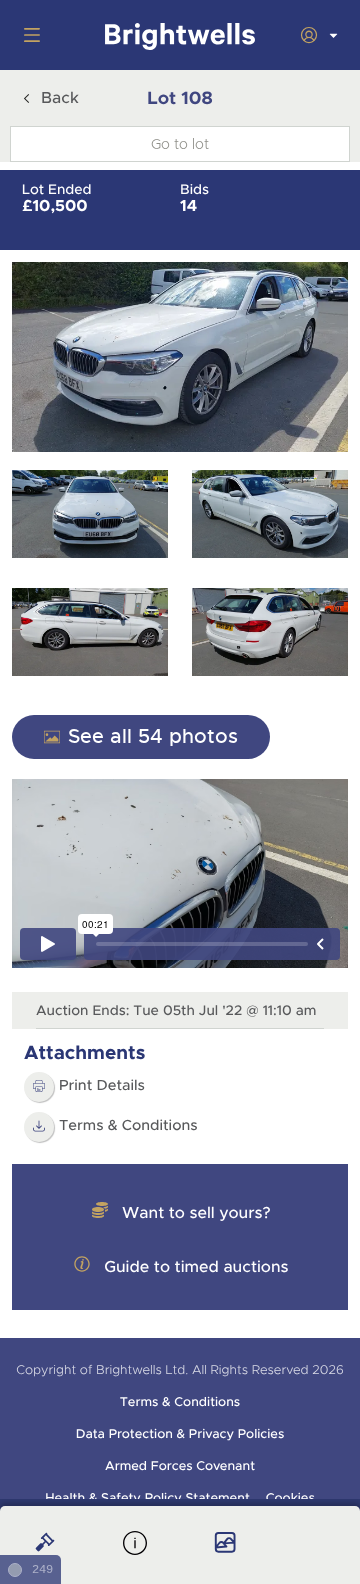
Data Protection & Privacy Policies (180, 1434)
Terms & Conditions (128, 1126)
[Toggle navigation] (28, 35)
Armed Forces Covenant (180, 1466)
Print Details (102, 1086)
